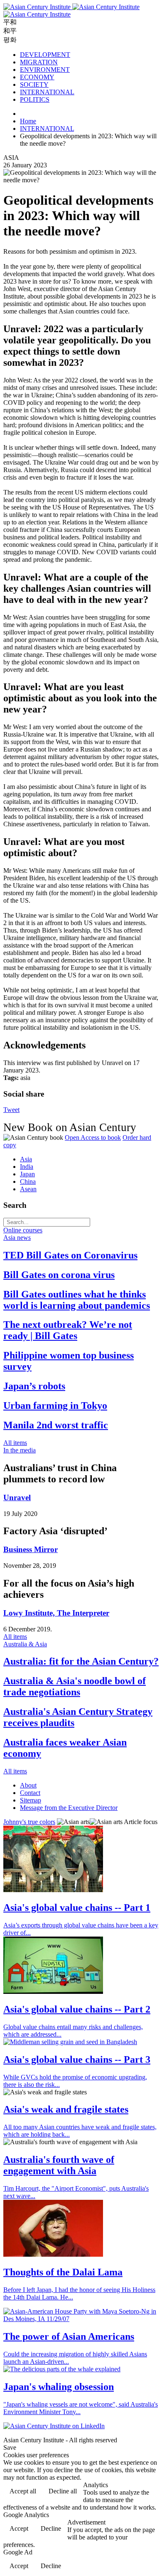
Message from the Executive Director (69, 1808)
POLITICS (35, 99)
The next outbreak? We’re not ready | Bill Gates (68, 1330)
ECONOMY (37, 77)
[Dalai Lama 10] (53, 2254)
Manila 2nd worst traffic (56, 1425)
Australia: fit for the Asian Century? (81, 1661)
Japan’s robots (34, 1386)
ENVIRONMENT (45, 70)
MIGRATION (39, 62)
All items (15, 1443)
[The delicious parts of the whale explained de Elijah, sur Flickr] (62, 2369)
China (28, 1181)
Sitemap (31, 1800)
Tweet (11, 1110)
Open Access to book (93, 1137)
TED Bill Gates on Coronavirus (70, 1255)
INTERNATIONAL (47, 92)
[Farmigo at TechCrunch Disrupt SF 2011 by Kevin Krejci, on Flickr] (53, 1992)
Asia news (17, 1238)
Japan (27, 1174)
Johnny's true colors (29, 1822)
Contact (30, 1793)
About (28, 1785)
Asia (26, 1159)
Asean (28, 1189)
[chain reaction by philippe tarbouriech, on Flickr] (53, 1890)
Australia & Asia (25, 1644)
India (27, 1167)
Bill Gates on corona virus (59, 1275)
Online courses (23, 1230)
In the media (20, 1450)
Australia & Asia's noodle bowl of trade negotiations (75, 1686)
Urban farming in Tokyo (55, 1406)
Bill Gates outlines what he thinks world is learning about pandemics (77, 1300)
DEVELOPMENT (45, 55)
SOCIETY (34, 84)
